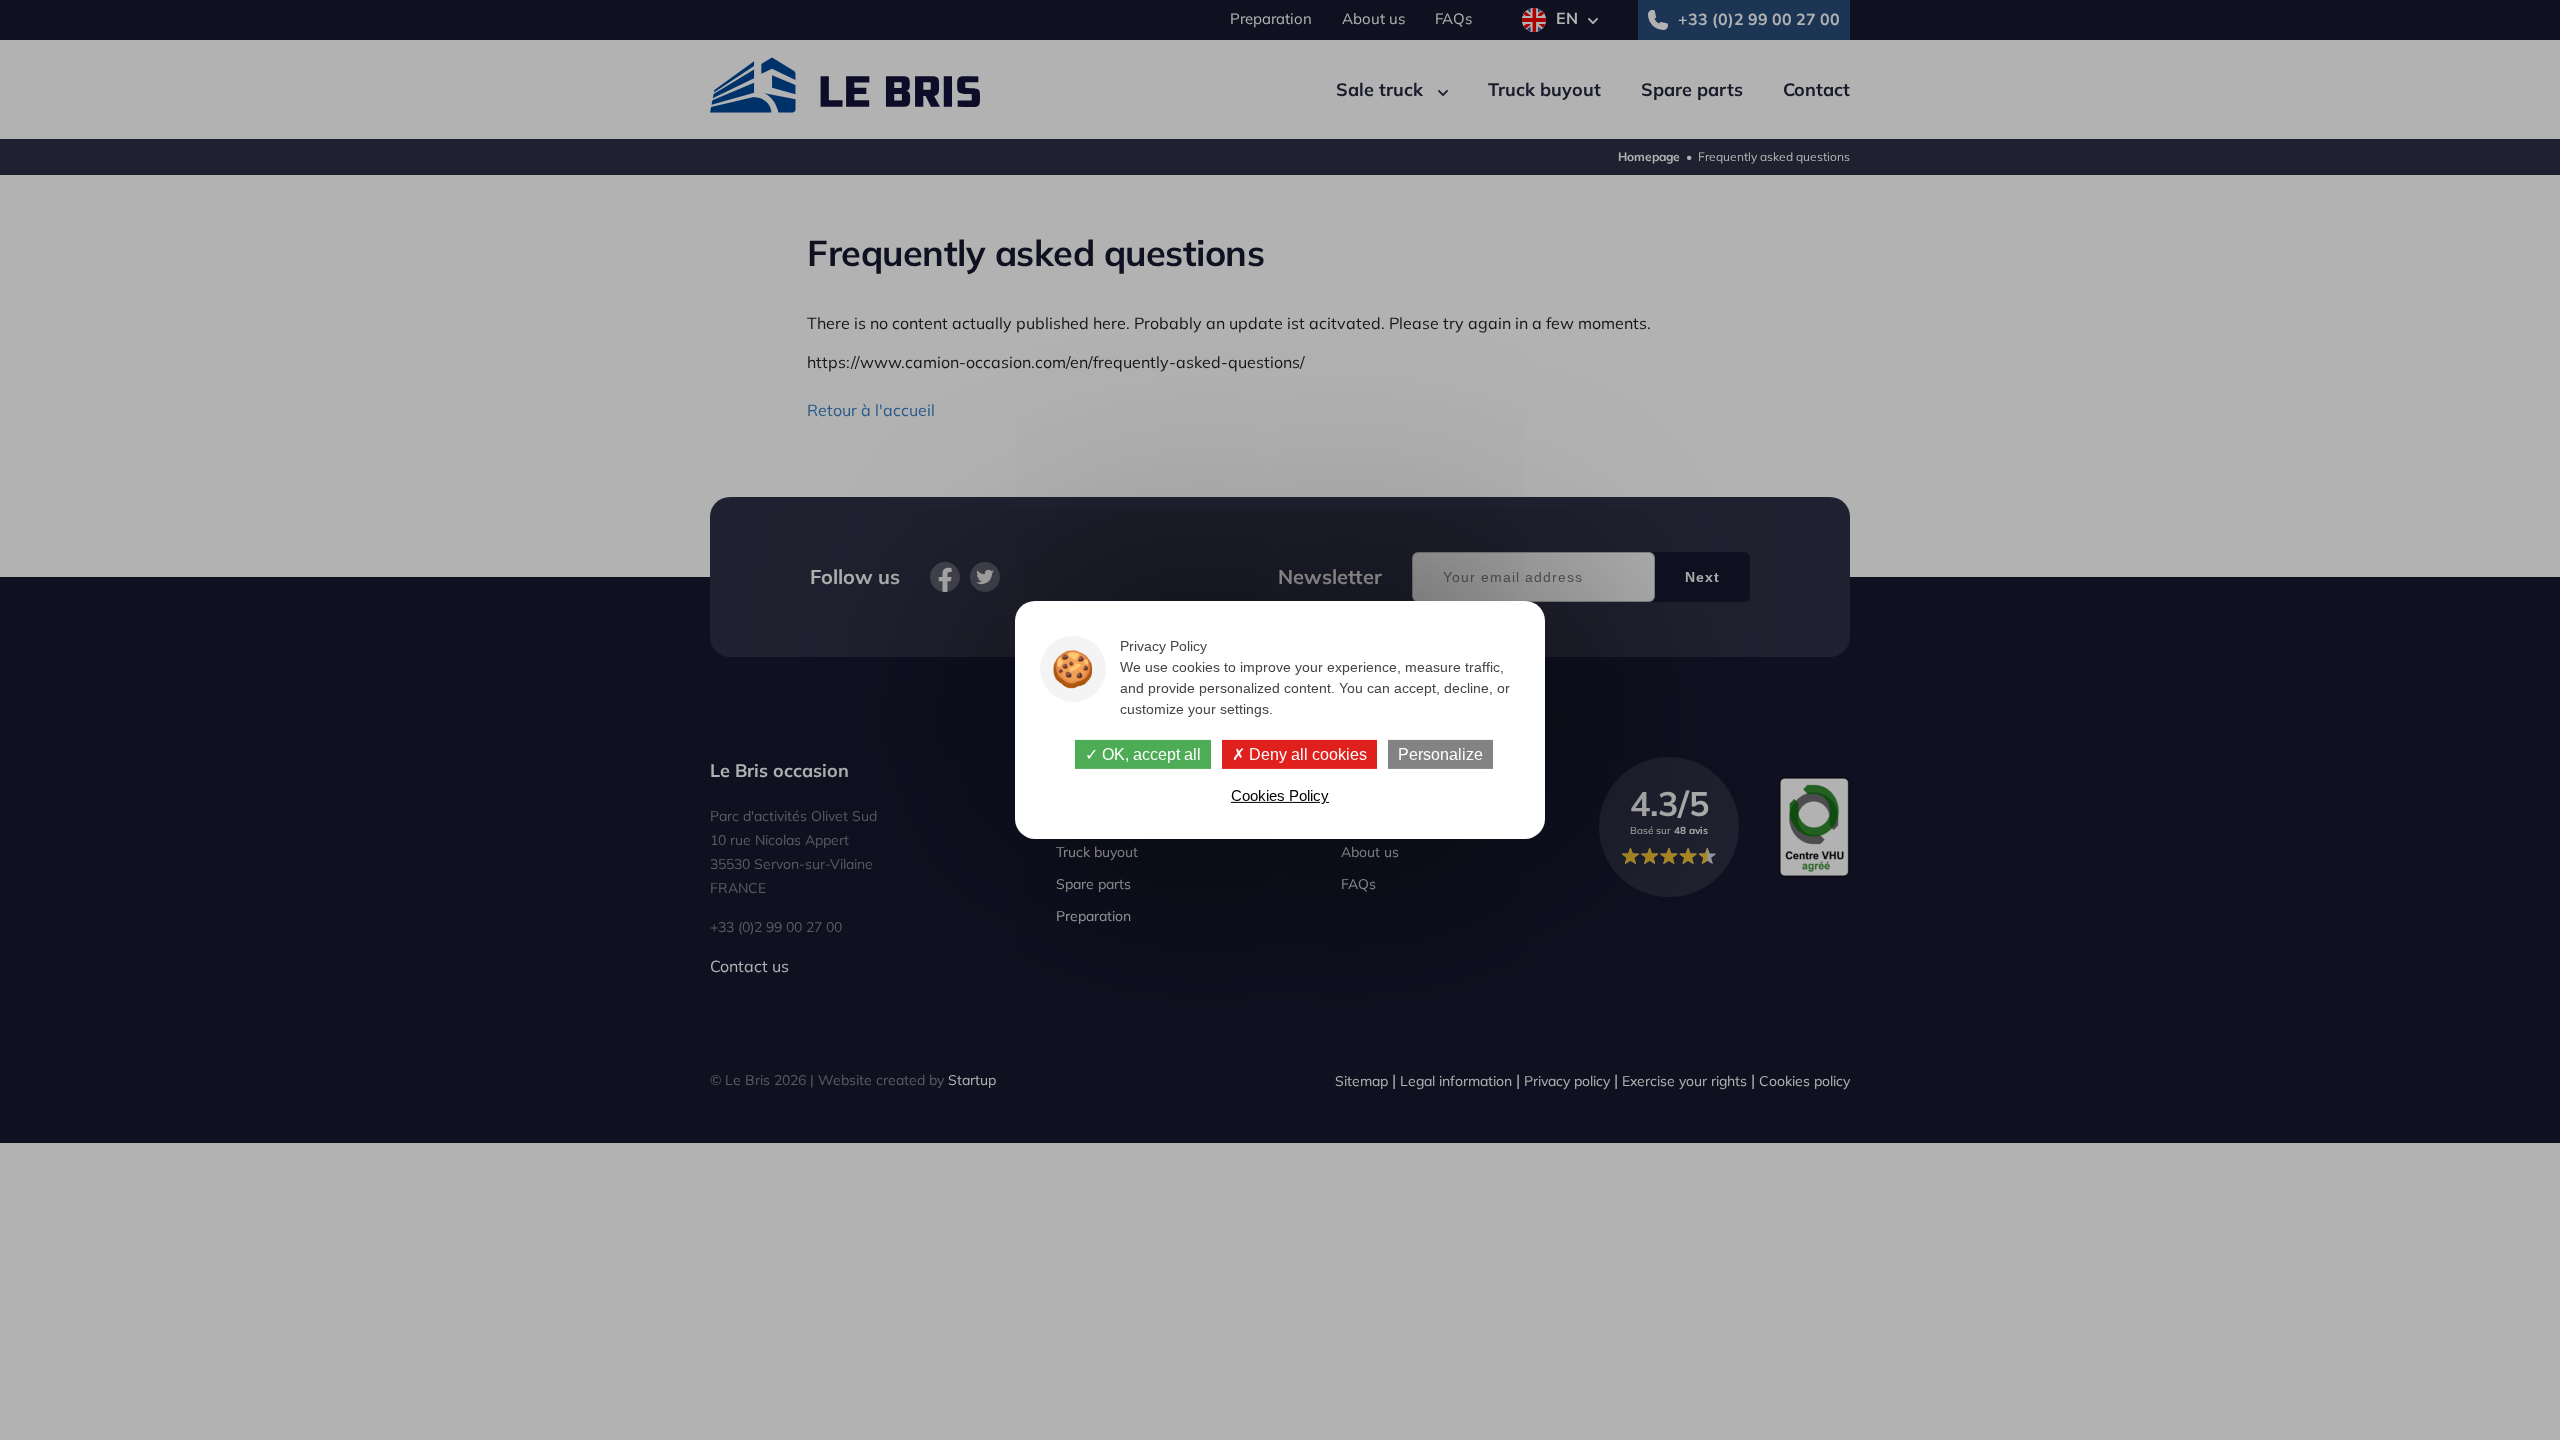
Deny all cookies (1306, 754)
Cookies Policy (1280, 795)
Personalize (1440, 754)
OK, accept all (1149, 754)
